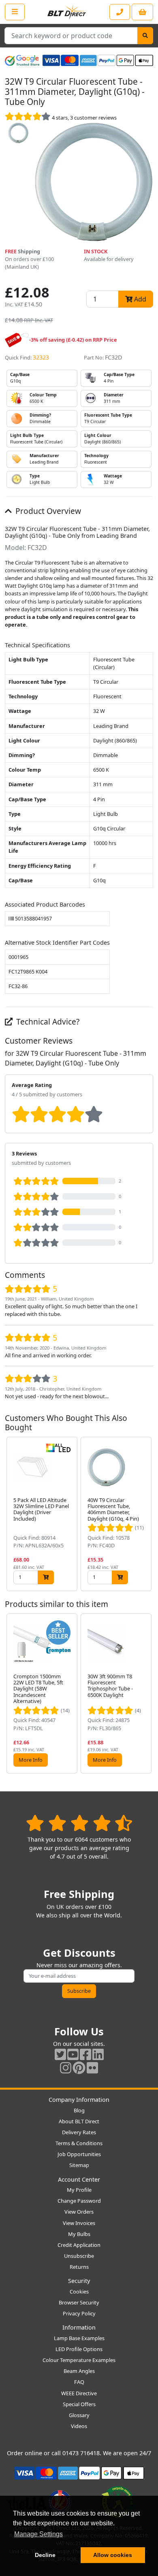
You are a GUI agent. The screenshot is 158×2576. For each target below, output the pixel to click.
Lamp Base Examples (79, 2338)
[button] (147, 1514)
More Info (31, 1760)
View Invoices (79, 2223)
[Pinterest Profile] (79, 2068)
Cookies (79, 2291)
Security (79, 2281)
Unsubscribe (79, 2256)
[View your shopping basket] (142, 12)
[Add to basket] (46, 1577)
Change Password (79, 2201)
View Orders (79, 2212)
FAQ (79, 2382)
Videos (79, 2426)
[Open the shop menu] (15, 12)
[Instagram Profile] (66, 2068)
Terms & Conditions (79, 2143)
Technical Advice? (47, 1022)
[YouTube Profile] (73, 2054)
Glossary (79, 2415)
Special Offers (79, 2404)
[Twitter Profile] (60, 2054)
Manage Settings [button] (38, 2534)
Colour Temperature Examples (79, 2360)
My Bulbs (79, 2234)
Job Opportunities (79, 2154)
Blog (79, 2110)
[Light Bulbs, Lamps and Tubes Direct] (67, 12)
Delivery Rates (79, 2132)
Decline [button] (45, 2555)
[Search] (145, 36)
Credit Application (79, 2245)
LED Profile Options (79, 2349)
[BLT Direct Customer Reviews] (79, 1823)
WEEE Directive (79, 2393)
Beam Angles (79, 2371)
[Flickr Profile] (92, 2068)
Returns (79, 2267)
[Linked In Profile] (98, 2054)
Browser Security (79, 2302)
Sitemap (79, 2165)
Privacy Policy (79, 2313)
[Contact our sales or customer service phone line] (120, 12)
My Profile (79, 2190)
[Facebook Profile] (85, 2054)
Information (79, 2327)
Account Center (79, 2179)
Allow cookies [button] (113, 2555)
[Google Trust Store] (22, 60)
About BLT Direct (79, 2121)
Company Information (79, 2100)
